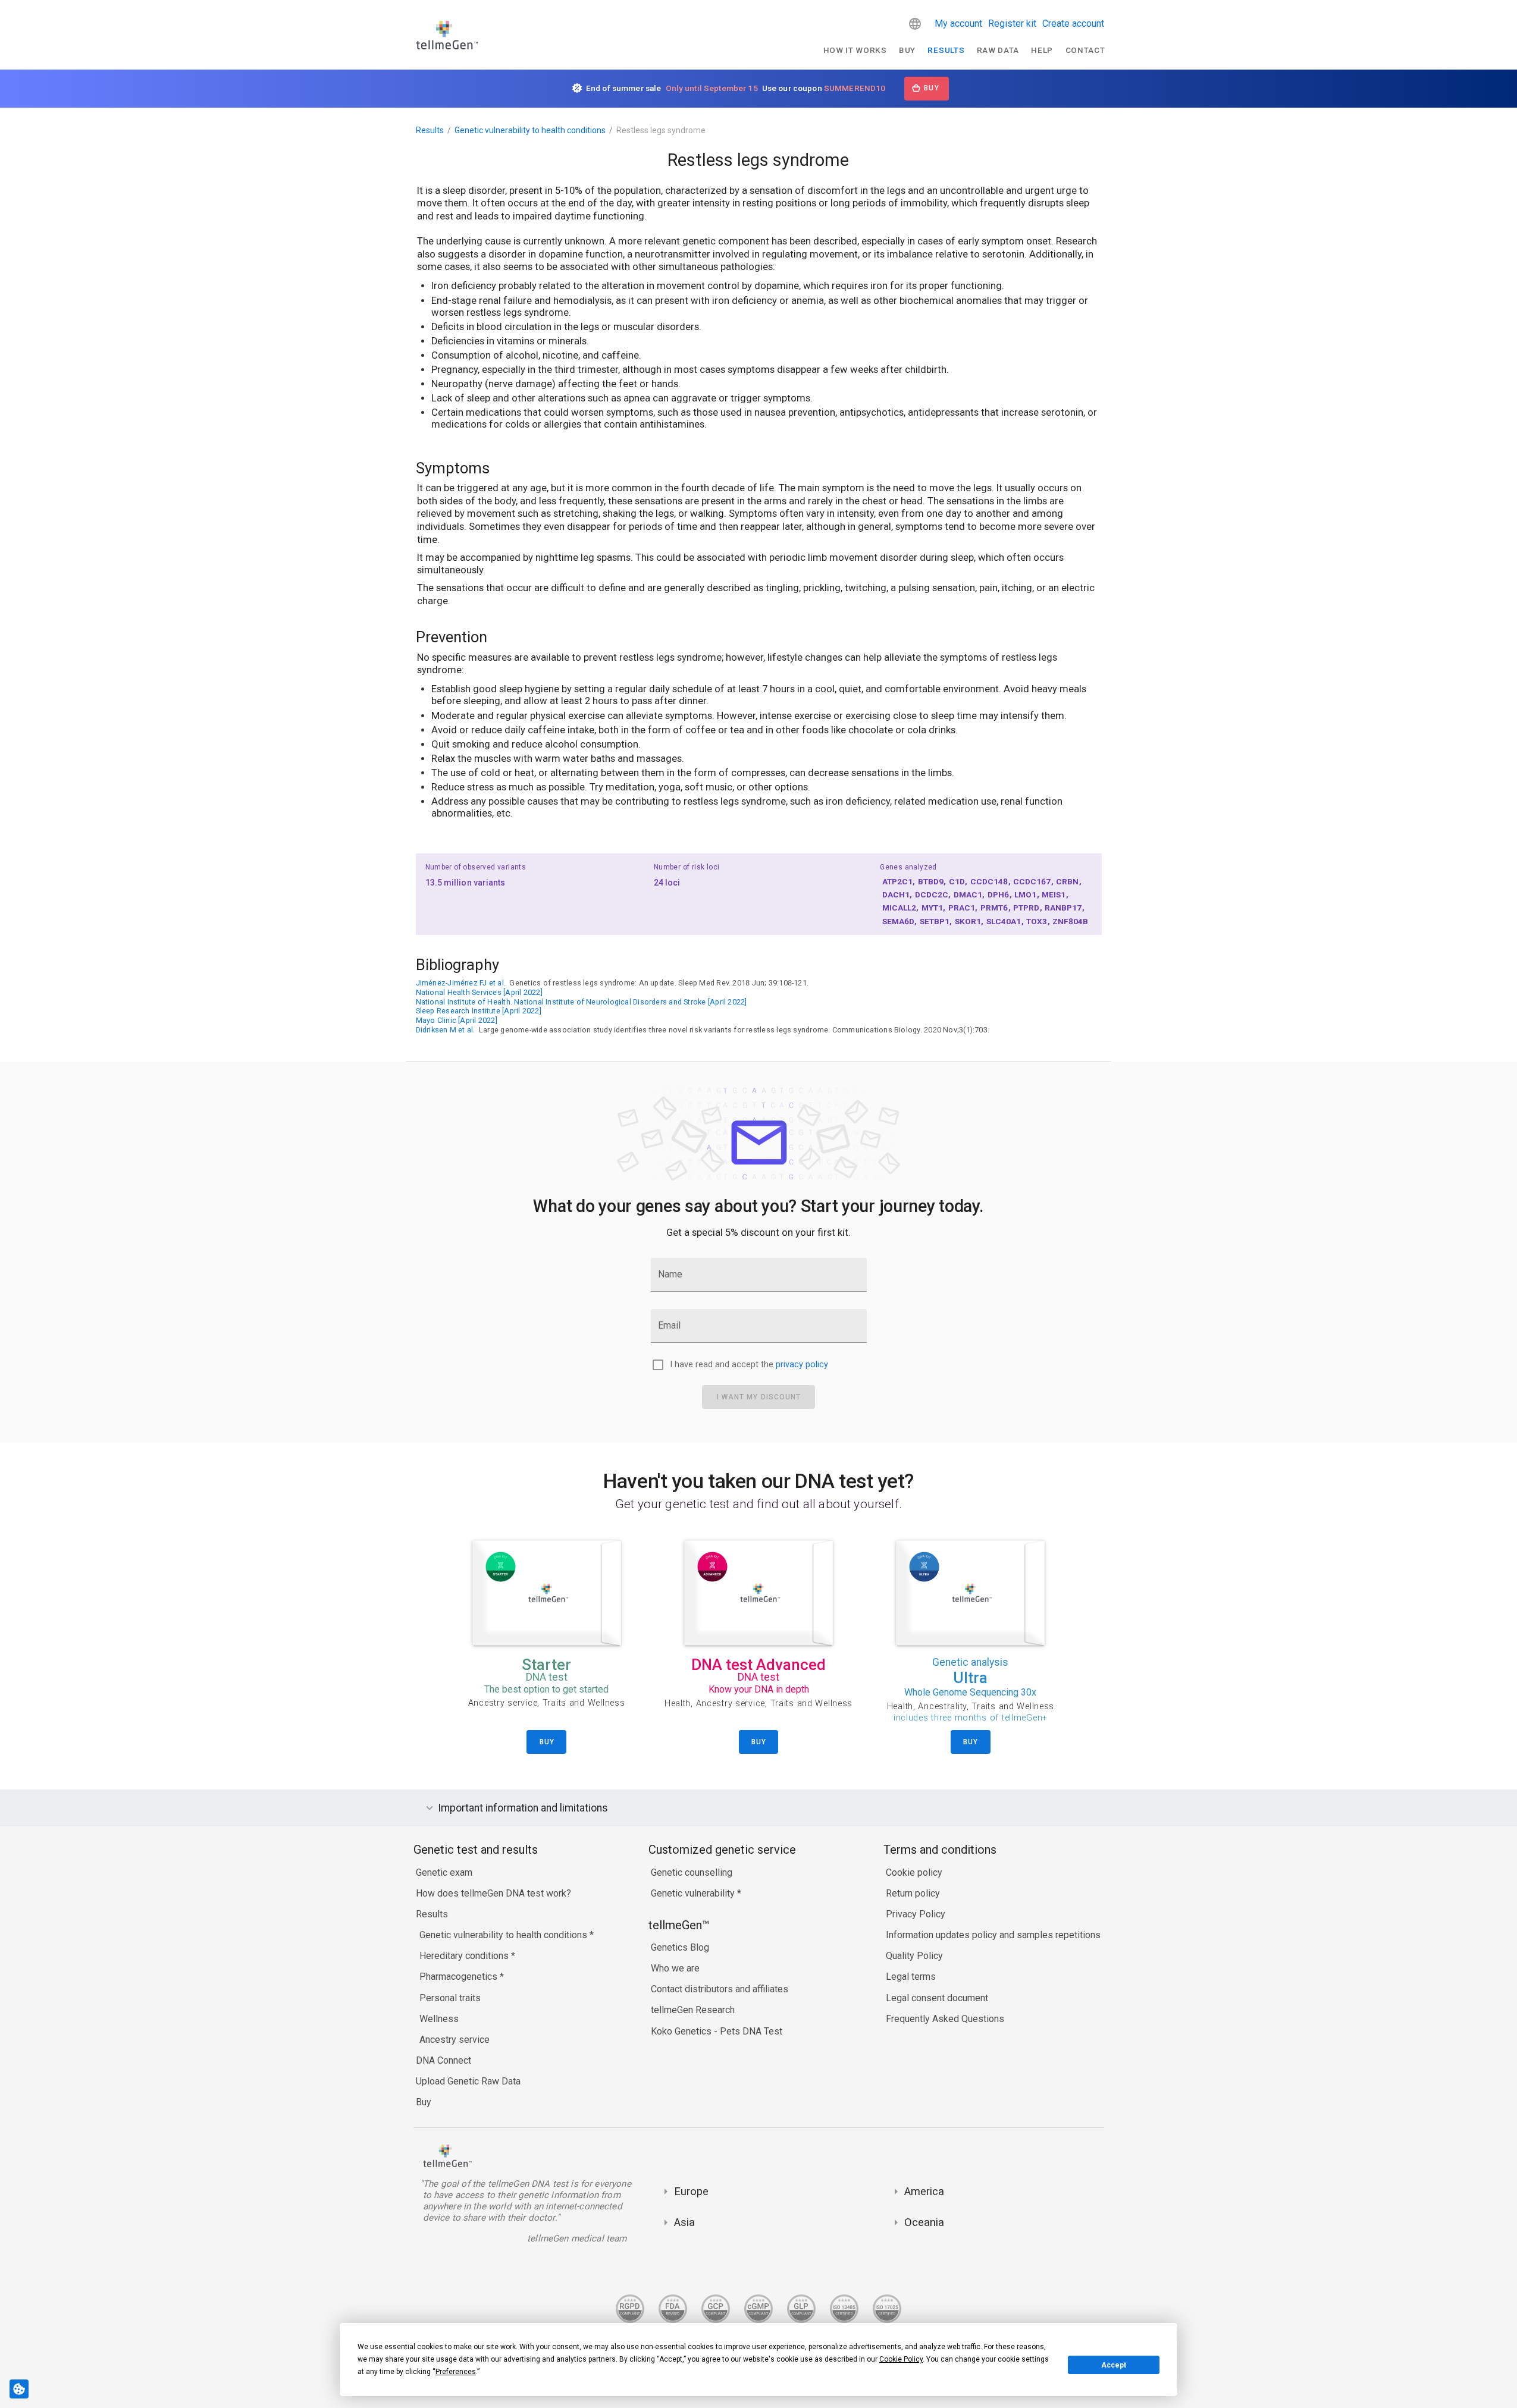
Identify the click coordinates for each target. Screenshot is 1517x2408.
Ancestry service (455, 2040)
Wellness (439, 2019)
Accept (1114, 2365)
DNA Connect (443, 2060)
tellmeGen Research (693, 2010)
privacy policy (802, 1365)
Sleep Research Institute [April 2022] (479, 1011)
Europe (691, 2191)
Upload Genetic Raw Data (468, 2081)
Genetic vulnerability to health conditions (530, 130)
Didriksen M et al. (446, 1030)
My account (958, 23)
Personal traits (450, 1998)
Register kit (1012, 23)
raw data (998, 50)
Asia (684, 2222)
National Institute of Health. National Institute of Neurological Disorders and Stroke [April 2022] (582, 1002)
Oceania (924, 2222)
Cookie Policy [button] (901, 2359)
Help (1042, 50)
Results (946, 50)
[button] (915, 24)
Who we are (675, 1968)
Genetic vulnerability (694, 1893)
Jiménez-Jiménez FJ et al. (461, 983)
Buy (907, 50)
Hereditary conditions (465, 1956)
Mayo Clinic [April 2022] (457, 1020)
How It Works (855, 50)
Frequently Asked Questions (945, 2019)
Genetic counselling (692, 1872)
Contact (1085, 50)
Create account (1073, 23)
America (924, 2191)
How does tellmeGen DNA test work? (493, 1893)
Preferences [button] (456, 2372)
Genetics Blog (680, 1947)
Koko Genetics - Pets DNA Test (717, 2031)
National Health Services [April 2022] (479, 992)
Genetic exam (444, 1872)
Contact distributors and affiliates (720, 1989)
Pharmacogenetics (460, 1977)
